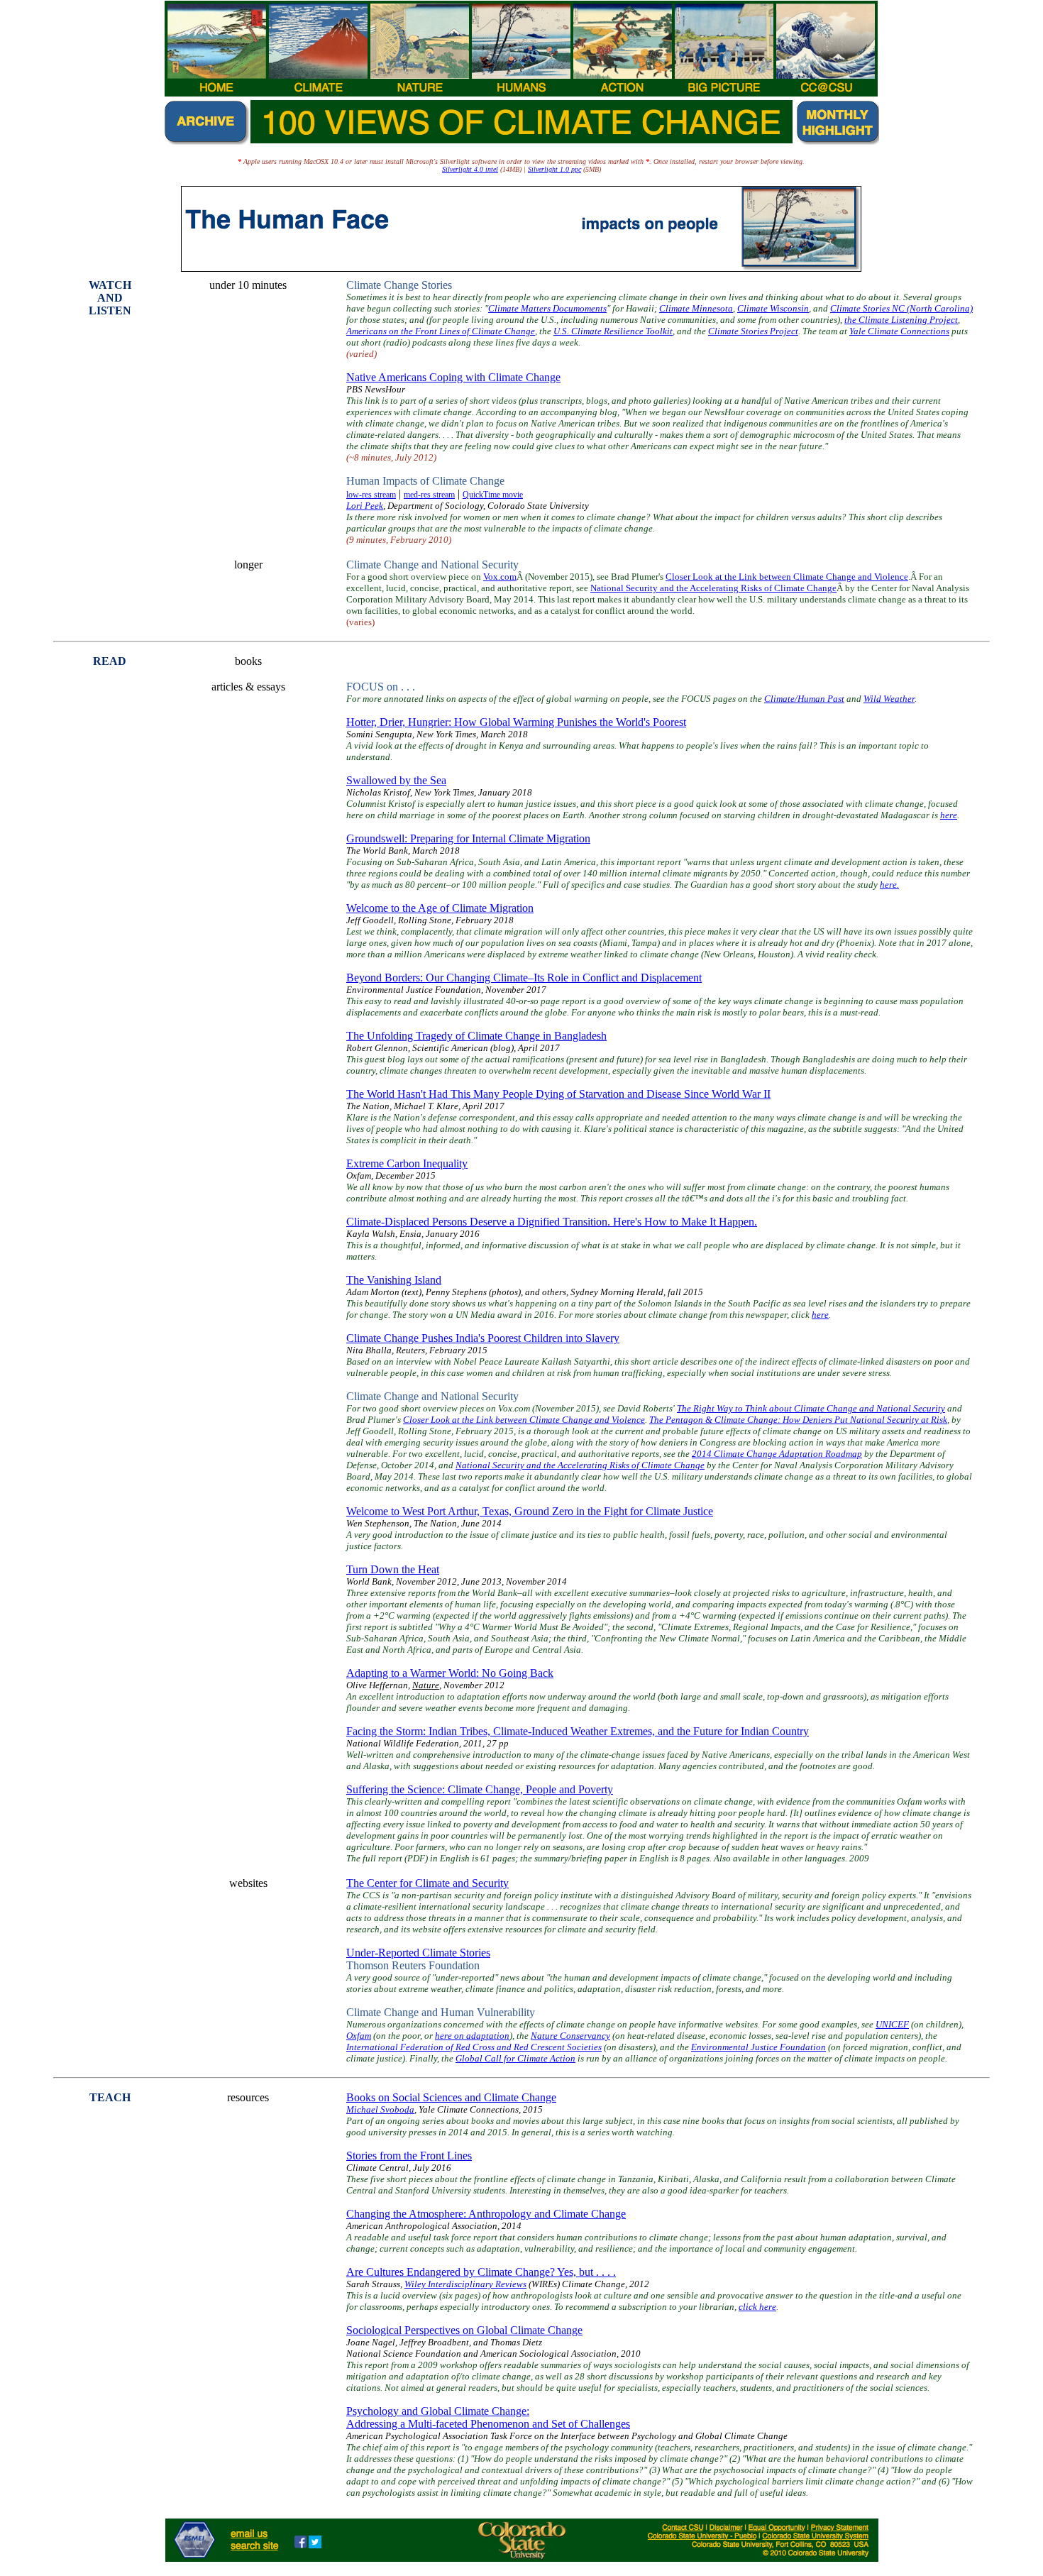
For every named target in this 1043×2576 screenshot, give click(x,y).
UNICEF (892, 2024)
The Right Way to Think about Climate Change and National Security (811, 1408)
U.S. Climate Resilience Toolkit (613, 331)
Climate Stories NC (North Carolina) (901, 308)
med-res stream (429, 495)
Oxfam (359, 2036)
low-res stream (371, 495)
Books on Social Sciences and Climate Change (451, 2097)
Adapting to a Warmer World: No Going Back (450, 1673)
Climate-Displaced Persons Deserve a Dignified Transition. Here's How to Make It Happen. (552, 1222)
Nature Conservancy (570, 2036)
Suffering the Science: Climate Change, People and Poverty (480, 1789)
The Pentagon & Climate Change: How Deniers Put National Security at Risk (798, 1420)
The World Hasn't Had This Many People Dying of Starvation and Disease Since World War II (558, 1094)
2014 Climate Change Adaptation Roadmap (777, 1454)
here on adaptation (472, 2036)
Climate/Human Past (804, 699)
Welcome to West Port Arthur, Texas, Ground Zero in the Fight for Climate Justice (530, 1511)
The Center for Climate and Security (427, 1883)
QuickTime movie (493, 495)
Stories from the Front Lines (409, 2156)
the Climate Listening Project (901, 320)
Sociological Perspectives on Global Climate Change (464, 2330)
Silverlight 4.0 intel (470, 169)
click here (757, 2307)
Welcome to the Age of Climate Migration (440, 908)
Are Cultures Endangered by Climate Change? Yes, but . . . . (481, 2272)
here (949, 815)
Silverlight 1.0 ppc (554, 169)
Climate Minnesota (696, 308)
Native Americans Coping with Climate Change (453, 377)
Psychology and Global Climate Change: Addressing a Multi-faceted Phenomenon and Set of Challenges (488, 2417)
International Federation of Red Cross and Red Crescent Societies (474, 2047)
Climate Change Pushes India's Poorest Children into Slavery (483, 1338)
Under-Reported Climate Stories (418, 1953)
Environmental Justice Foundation (758, 2047)
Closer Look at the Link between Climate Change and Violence (787, 577)
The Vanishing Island (394, 1280)
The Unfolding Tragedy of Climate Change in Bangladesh (476, 1036)
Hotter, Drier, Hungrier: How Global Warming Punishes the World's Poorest (516, 722)
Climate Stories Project (753, 331)
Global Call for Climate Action (515, 2058)
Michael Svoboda (380, 2109)
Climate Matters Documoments (547, 308)
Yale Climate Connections (899, 331)
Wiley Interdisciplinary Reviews (465, 2284)
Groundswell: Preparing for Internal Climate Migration (468, 838)
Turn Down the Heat (393, 1569)
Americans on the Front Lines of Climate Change (441, 331)
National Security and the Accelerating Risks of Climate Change (713, 588)
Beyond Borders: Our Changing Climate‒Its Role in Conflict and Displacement (524, 978)
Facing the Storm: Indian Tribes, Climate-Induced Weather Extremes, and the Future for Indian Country (578, 1731)
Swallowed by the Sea (396, 780)
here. (889, 885)
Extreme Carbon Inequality (407, 1163)
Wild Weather (889, 699)
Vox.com (500, 577)
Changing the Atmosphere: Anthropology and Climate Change (486, 2214)
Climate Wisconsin (773, 308)
